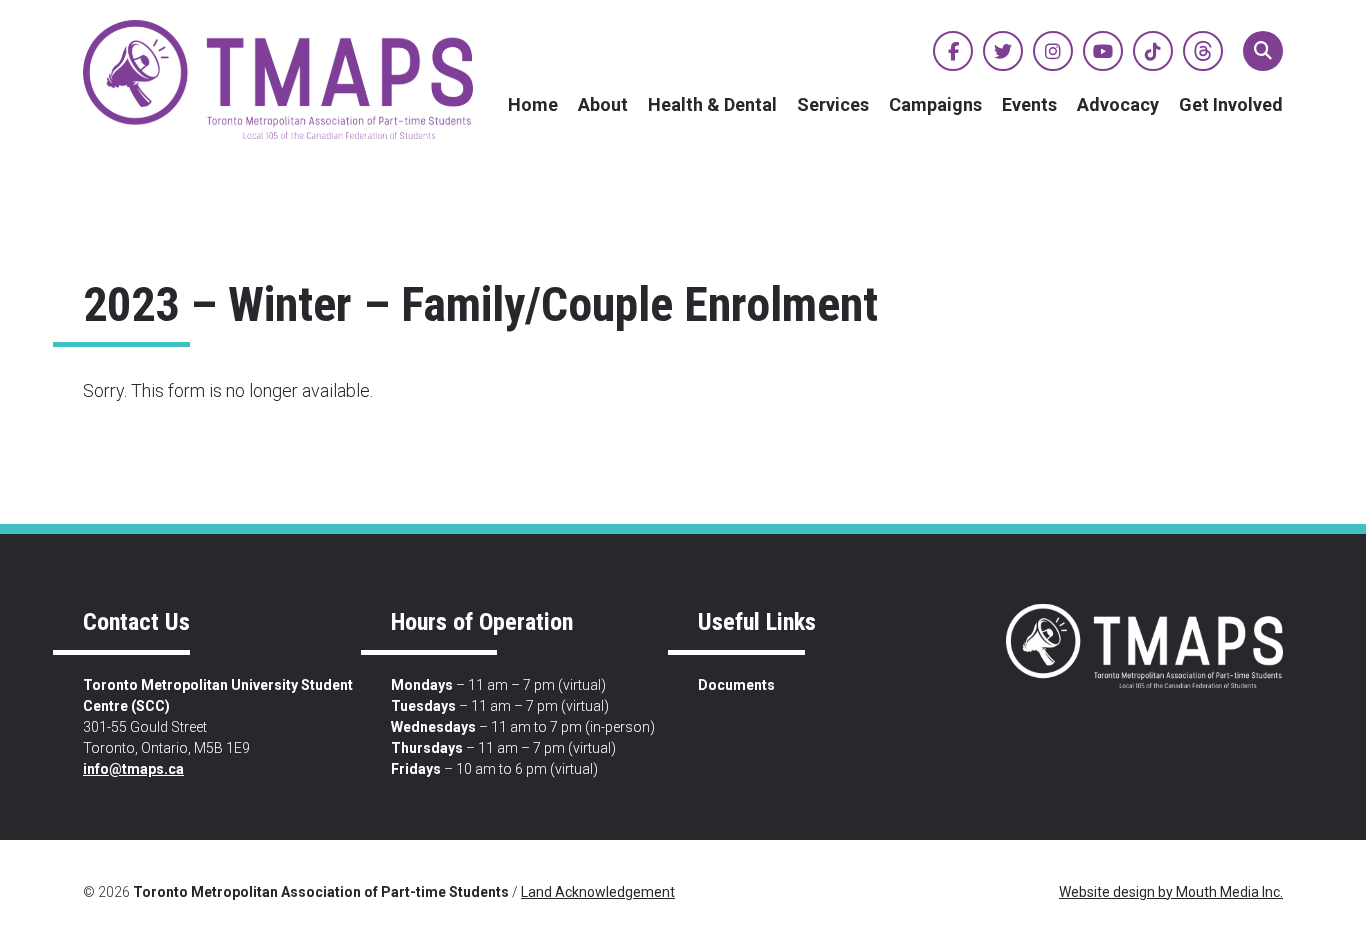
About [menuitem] (603, 104)
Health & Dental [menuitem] (712, 104)
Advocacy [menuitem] (1118, 104)
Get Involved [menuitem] (1231, 104)
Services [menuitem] (833, 104)
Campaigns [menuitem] (935, 104)
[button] (1263, 51)
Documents (736, 685)
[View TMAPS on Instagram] (1053, 51)
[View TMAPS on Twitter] (1003, 51)
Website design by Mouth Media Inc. (1171, 892)
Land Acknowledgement (598, 892)
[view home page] (278, 79)
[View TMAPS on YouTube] (1103, 51)
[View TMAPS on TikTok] (1153, 51)
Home (533, 104)
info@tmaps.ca (133, 769)
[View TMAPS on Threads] (1203, 51)
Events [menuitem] (1029, 104)
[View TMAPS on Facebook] (953, 51)
